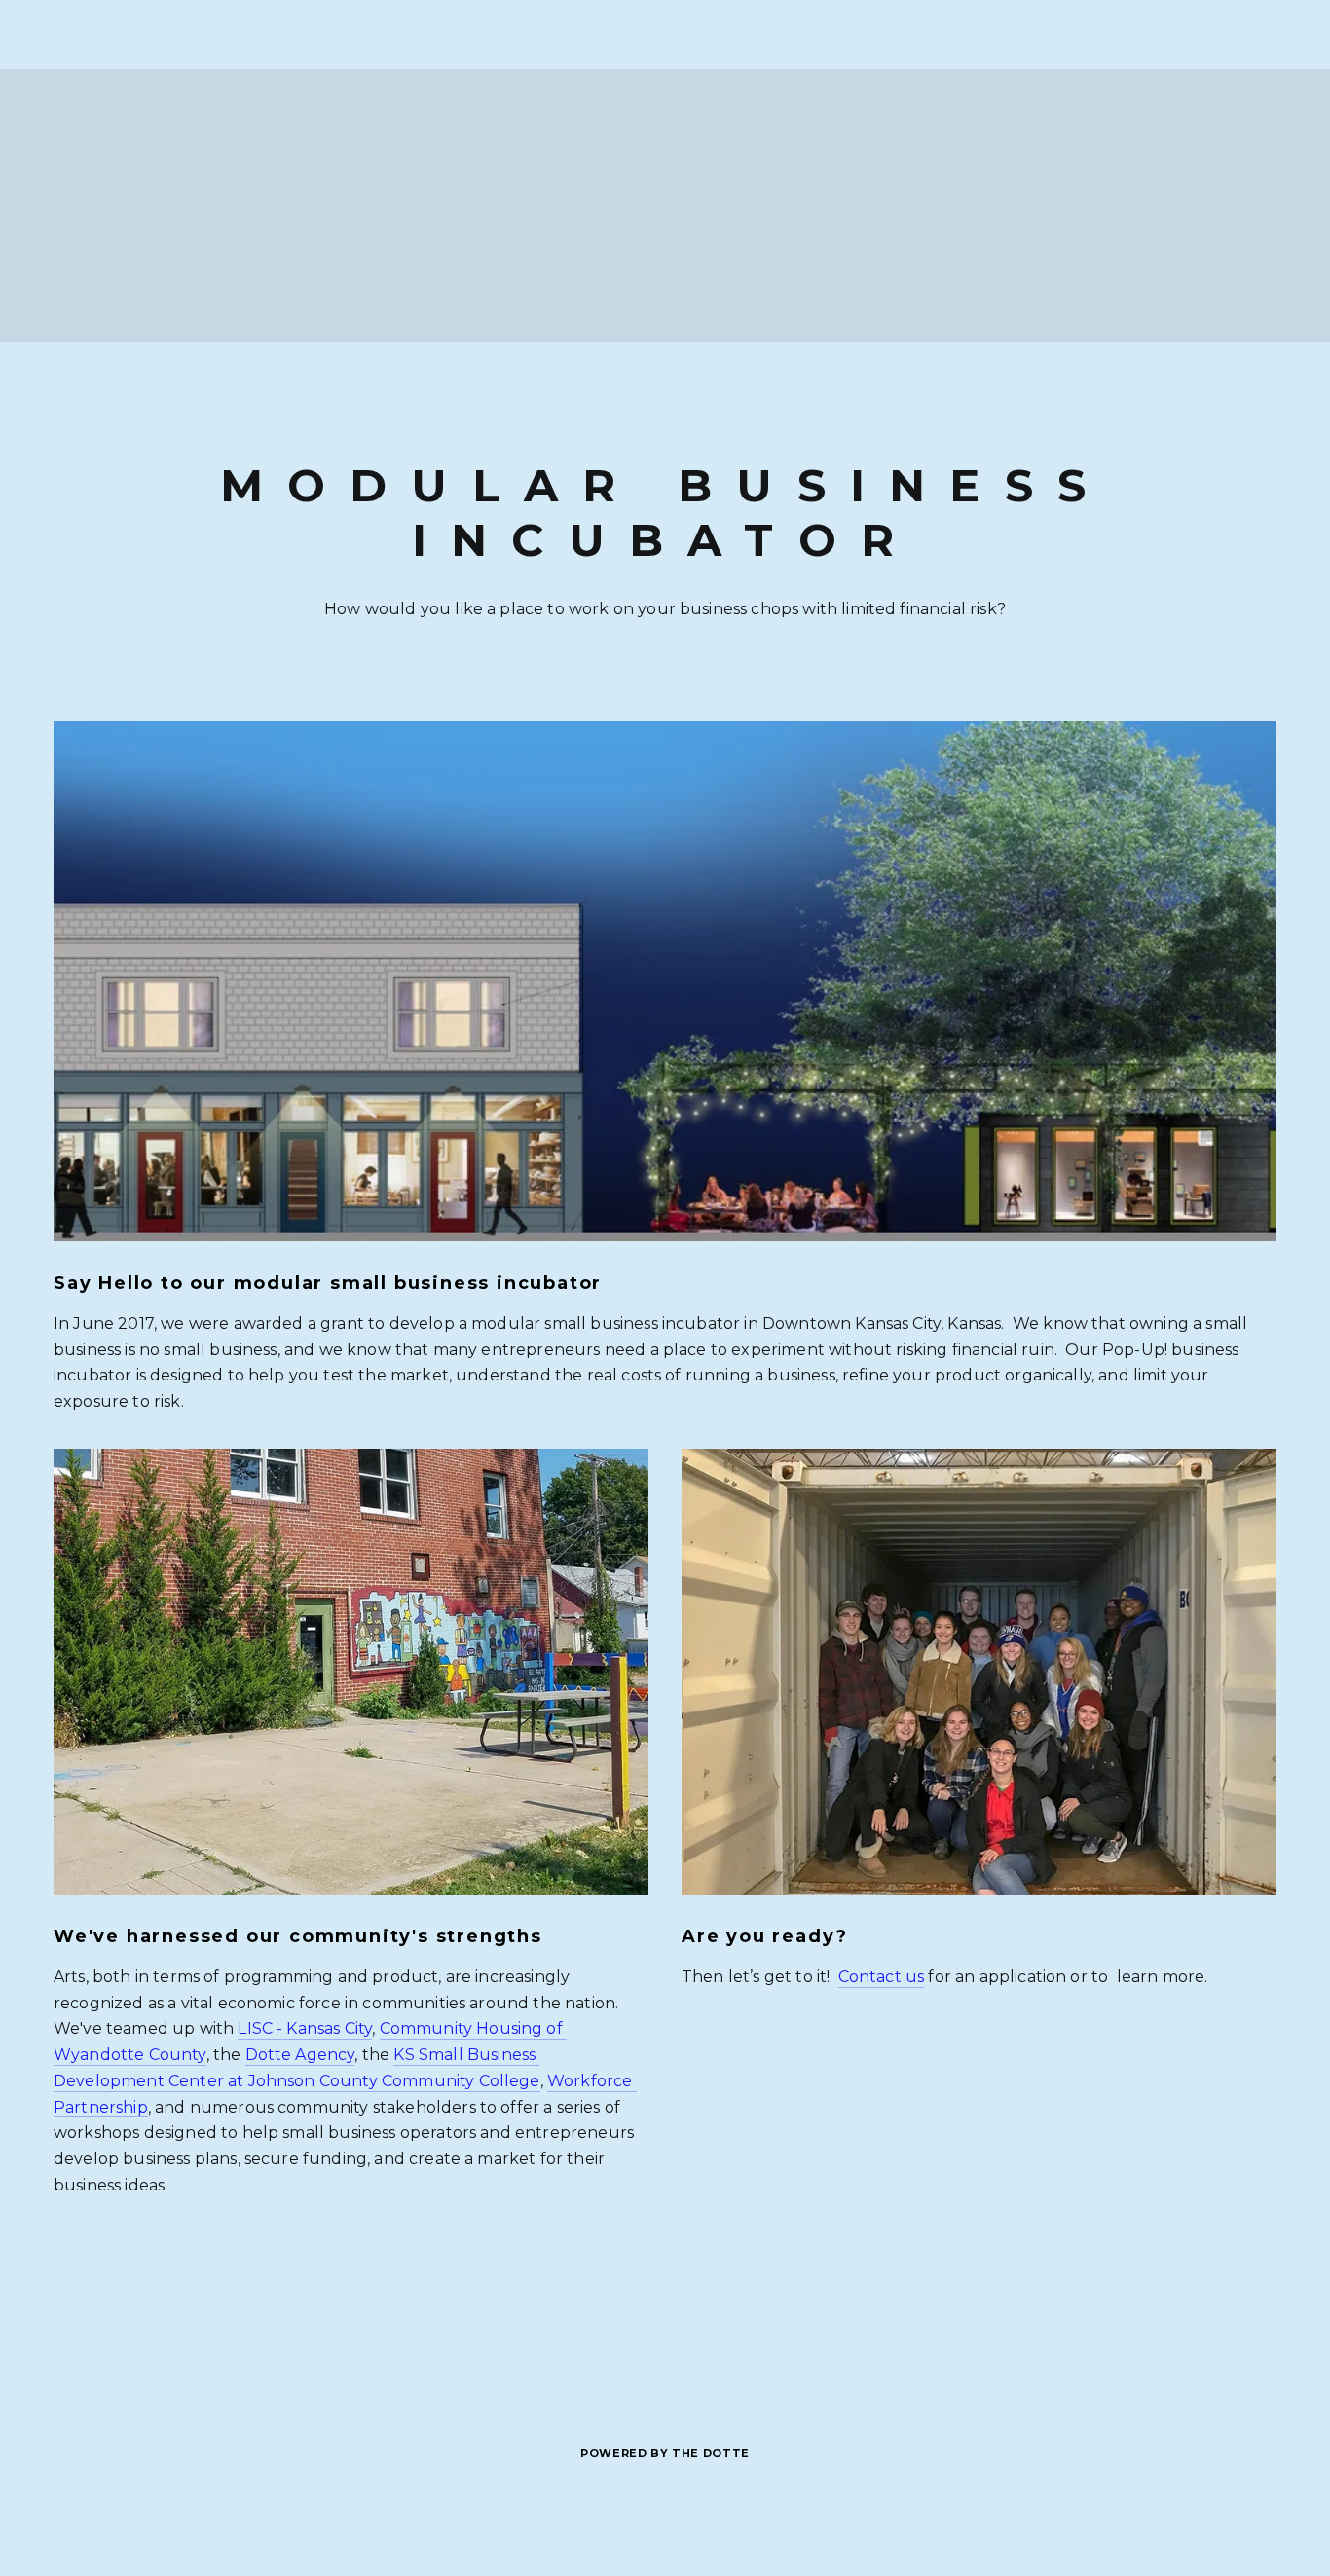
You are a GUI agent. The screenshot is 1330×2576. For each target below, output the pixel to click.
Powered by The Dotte (665, 2454)
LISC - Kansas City (305, 2028)
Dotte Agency (300, 2055)
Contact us (882, 1977)
